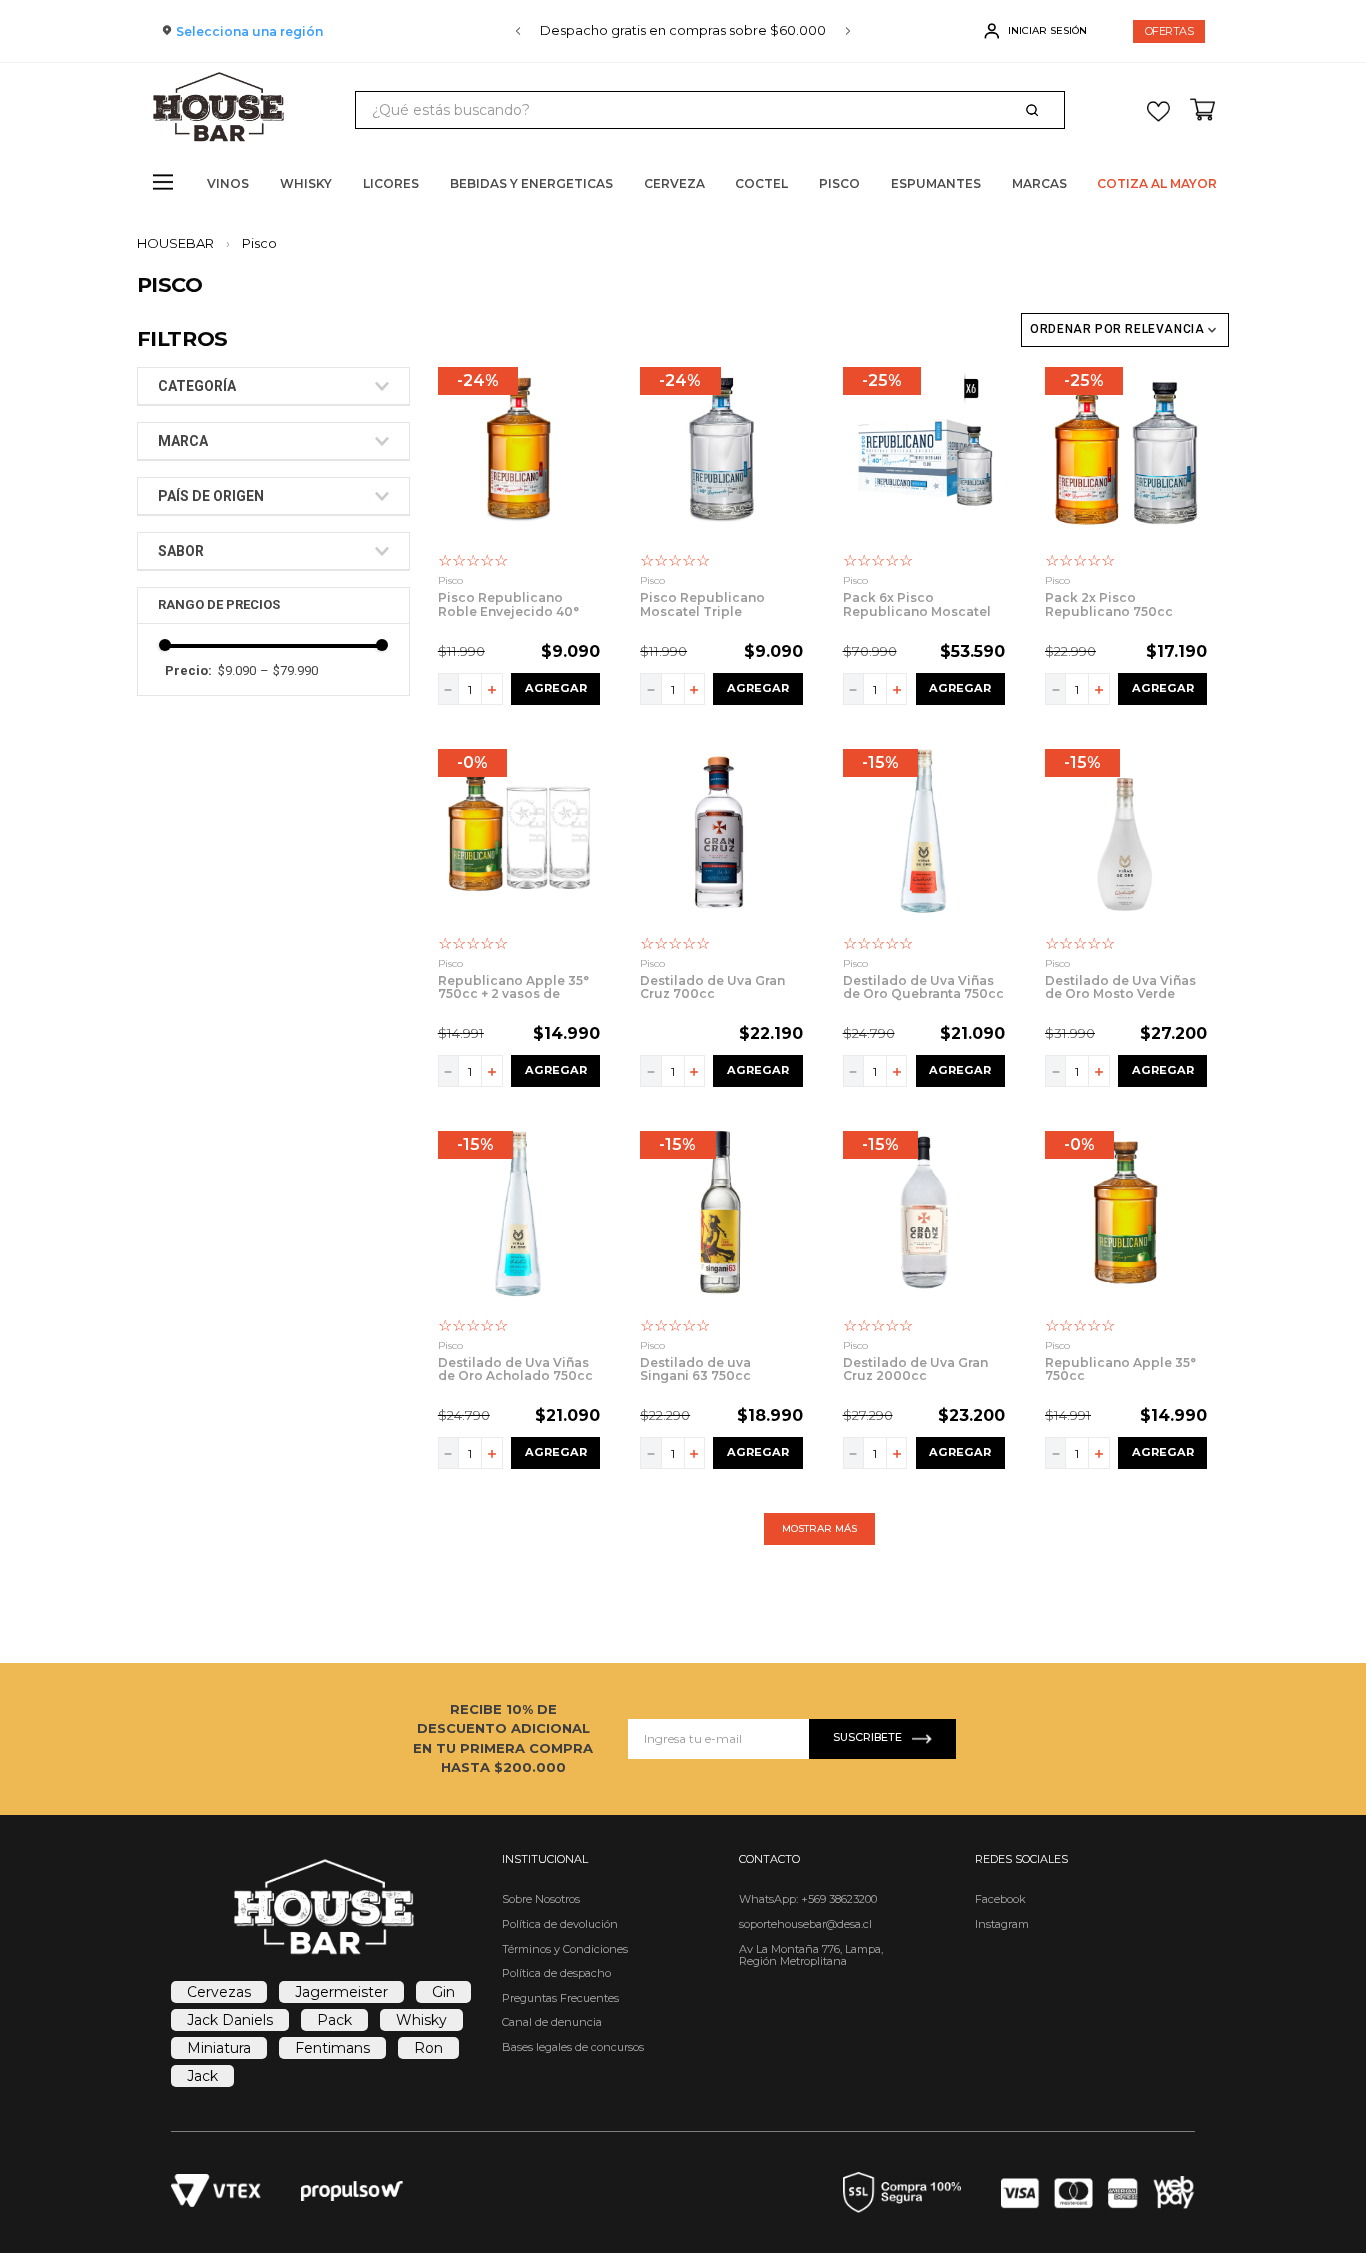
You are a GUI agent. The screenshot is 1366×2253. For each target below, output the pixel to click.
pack (334, 2020)
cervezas (219, 1992)
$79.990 (289, 671)
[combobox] (710, 110)
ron (428, 2048)
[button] (273, 386)
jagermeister (341, 1992)
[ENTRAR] (1037, 31)
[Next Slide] (848, 31)
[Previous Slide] (518, 31)
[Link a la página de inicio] (181, 243)
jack (202, 2076)
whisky (421, 2020)
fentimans (332, 2048)
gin (443, 1992)
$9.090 (237, 671)
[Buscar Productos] (1036, 110)
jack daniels (230, 2020)
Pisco (259, 243)
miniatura (219, 2048)
